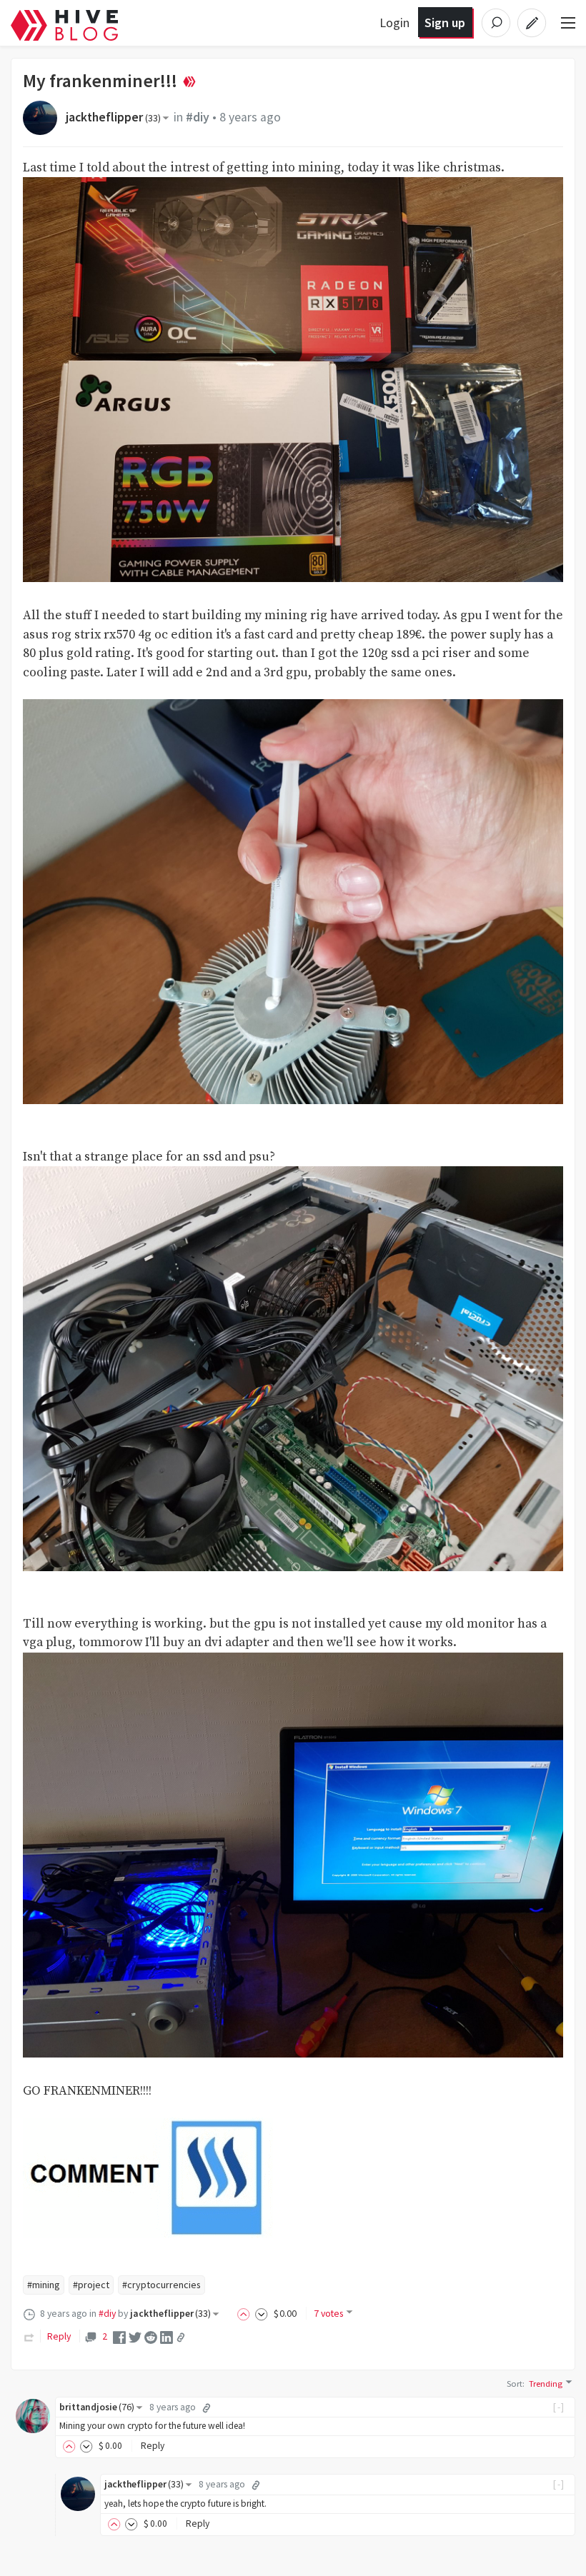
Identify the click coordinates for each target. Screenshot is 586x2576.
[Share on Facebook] (119, 2337)
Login (394, 22)
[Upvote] (246, 2313)
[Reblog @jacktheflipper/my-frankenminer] (29, 2336)
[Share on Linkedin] (167, 2337)
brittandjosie (97, 2407)
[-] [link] (559, 2407)
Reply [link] (59, 2336)
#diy (198, 117)
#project (91, 2285)
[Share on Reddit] (151, 2337)
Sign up (445, 22)
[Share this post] (181, 2337)
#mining (44, 2285)
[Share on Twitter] (135, 2337)
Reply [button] (153, 2446)
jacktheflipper (113, 117)
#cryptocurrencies (162, 2285)
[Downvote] (262, 2313)
